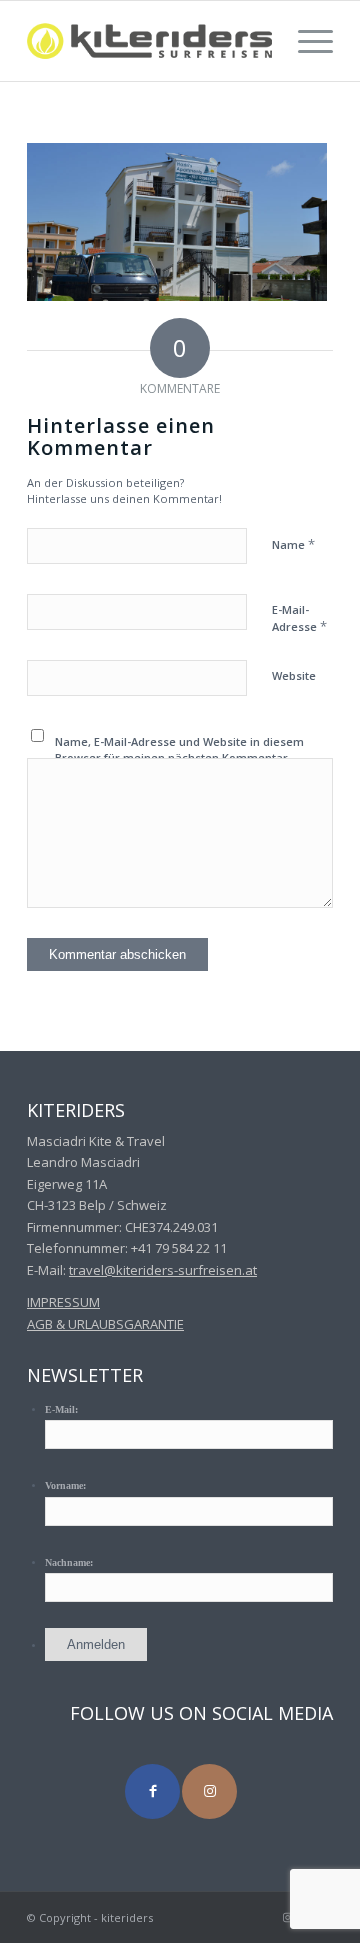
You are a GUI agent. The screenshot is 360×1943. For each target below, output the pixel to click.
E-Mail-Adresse (299, 619)
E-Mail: (61, 1409)
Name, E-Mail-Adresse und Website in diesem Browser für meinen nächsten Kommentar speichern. (179, 758)
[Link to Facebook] (152, 1791)
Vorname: (65, 1485)
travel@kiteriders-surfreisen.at (163, 1270)
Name (293, 544)
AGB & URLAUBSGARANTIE (105, 1324)
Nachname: (69, 1562)
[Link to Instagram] (209, 1791)
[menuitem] (305, 41)
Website (294, 675)
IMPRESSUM (63, 1302)
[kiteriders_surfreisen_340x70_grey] (149, 41)
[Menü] (305, 41)
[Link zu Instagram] (288, 1917)
